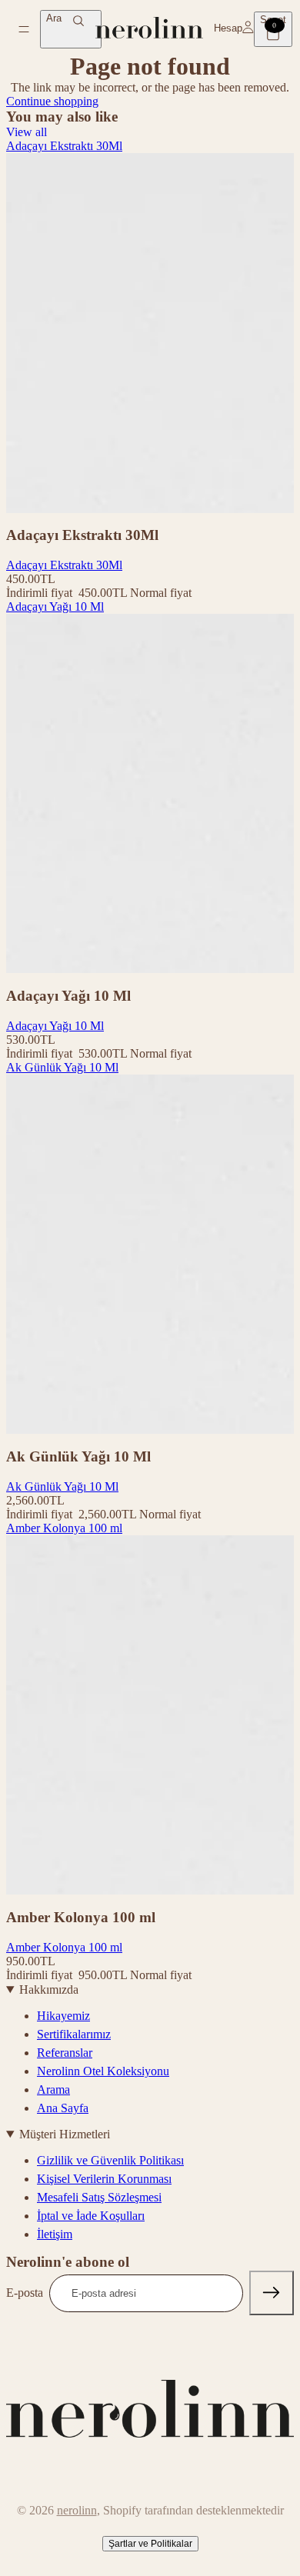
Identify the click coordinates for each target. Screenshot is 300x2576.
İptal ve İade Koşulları (91, 2216)
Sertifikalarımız (74, 2034)
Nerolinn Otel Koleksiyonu (103, 2071)
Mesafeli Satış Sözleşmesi (99, 2197)
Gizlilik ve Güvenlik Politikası (110, 2160)
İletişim (55, 2234)
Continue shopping (52, 101)
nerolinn (77, 2510)
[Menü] (24, 29)
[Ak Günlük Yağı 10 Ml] (150, 1255)
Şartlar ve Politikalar (150, 2544)
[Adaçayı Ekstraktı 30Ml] (150, 333)
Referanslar (65, 2053)
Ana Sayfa (63, 2108)
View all (27, 132)
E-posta (25, 2293)
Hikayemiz (63, 2016)
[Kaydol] (272, 2293)
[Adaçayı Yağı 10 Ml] (150, 794)
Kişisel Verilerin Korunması (104, 2179)
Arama (53, 2089)
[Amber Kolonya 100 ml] (150, 1715)
